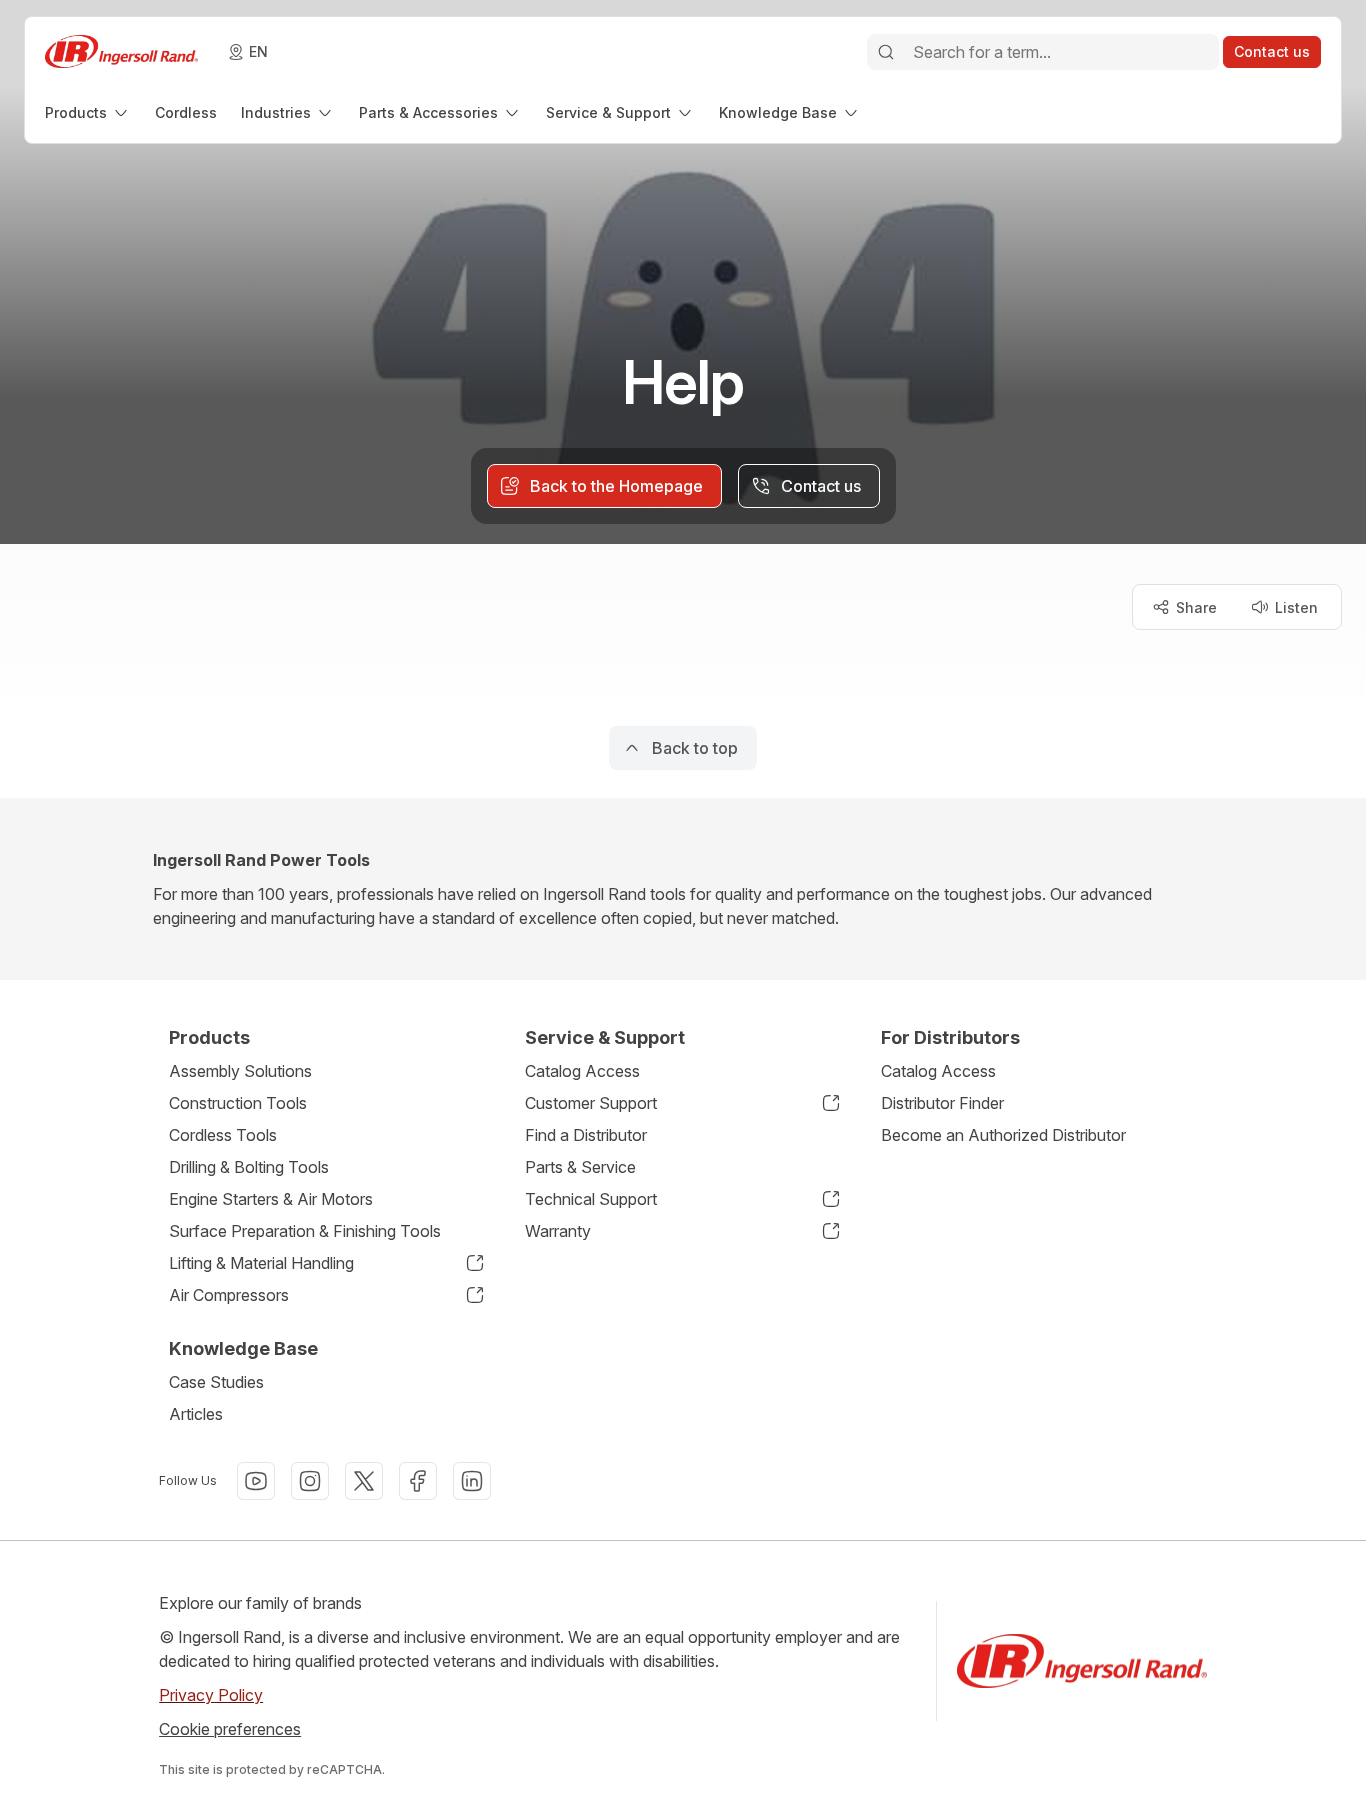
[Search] (886, 52)
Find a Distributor (586, 1135)
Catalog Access (582, 1071)
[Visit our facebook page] (418, 1481)
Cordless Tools (223, 1135)
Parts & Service (580, 1167)
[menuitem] (88, 112)
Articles (196, 1414)
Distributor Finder (942, 1103)
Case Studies (216, 1382)
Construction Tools (238, 1103)
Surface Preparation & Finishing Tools (305, 1231)
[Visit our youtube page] (256, 1481)
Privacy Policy (211, 1695)
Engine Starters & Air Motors (271, 1199)
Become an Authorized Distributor (1003, 1135)
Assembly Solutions (240, 1071)
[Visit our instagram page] (310, 1481)
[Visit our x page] (364, 1481)
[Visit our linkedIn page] (472, 1481)
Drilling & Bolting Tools (249, 1167)
